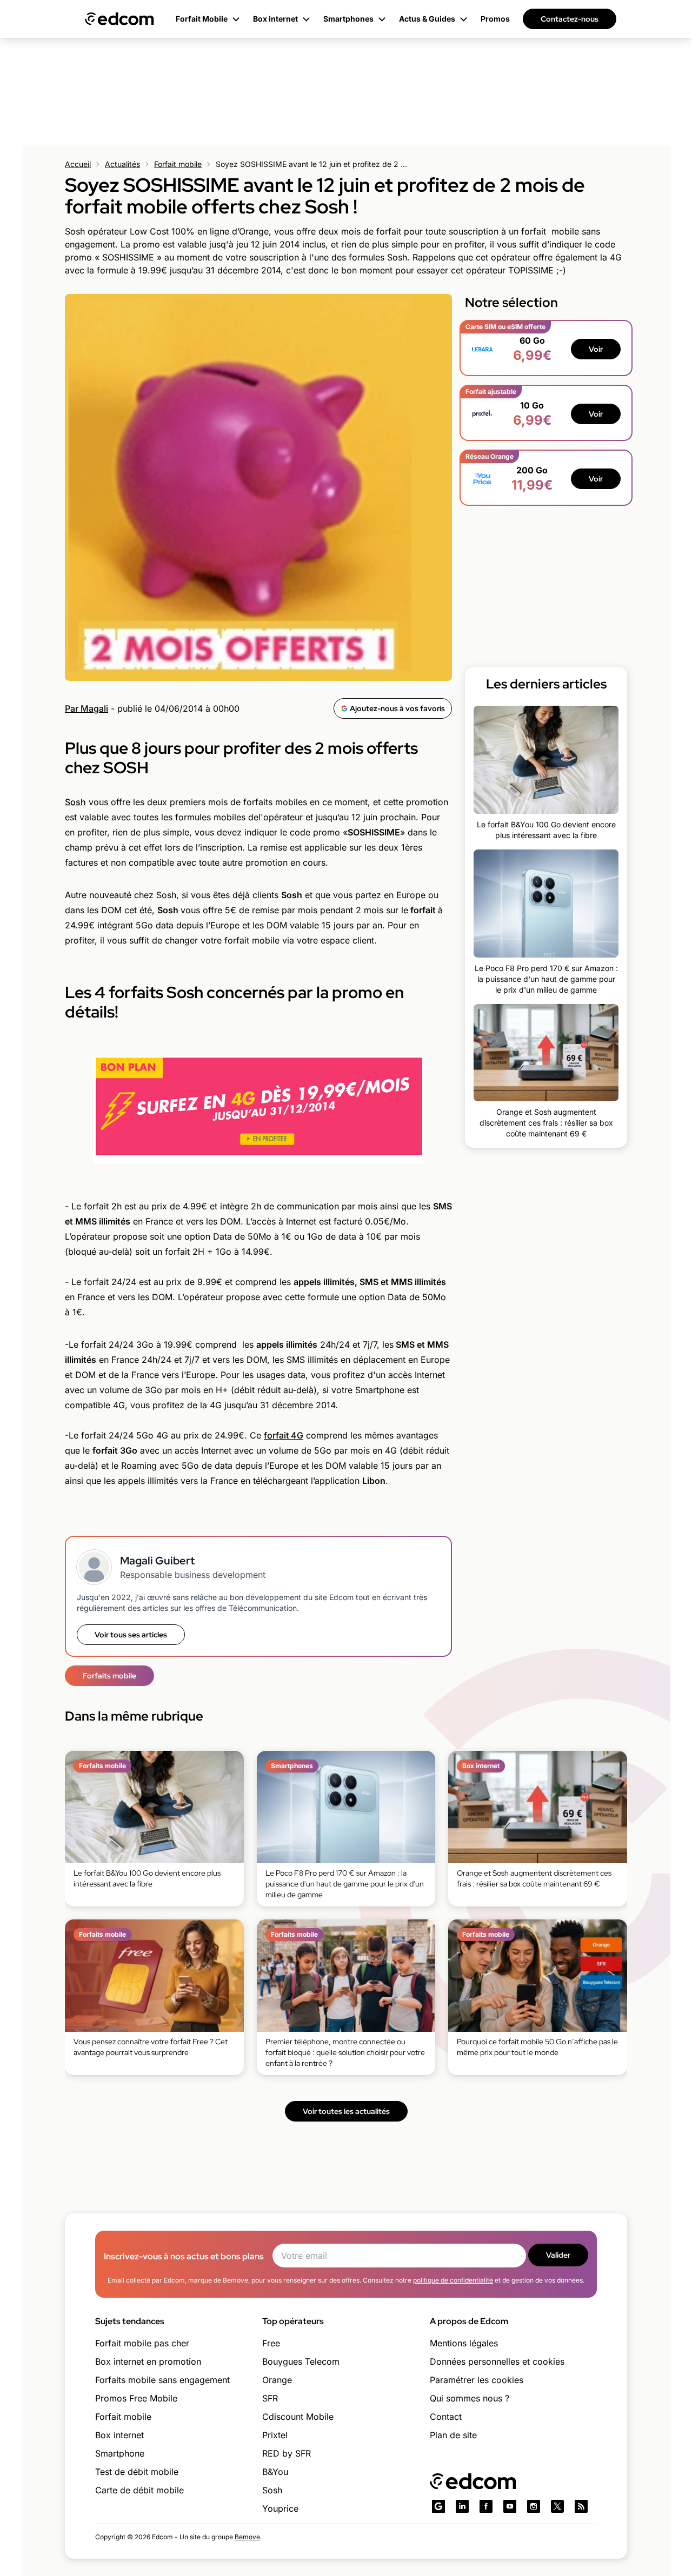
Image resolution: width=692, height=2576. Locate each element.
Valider (558, 2255)
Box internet (119, 2435)
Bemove (247, 2537)
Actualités (122, 164)
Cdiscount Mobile (298, 2417)
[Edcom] (119, 19)
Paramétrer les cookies (477, 2380)
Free (271, 2343)
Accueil (78, 164)
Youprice (280, 2508)
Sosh (75, 802)
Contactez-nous (570, 19)
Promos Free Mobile (136, 2398)
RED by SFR (287, 2453)
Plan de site (453, 2435)
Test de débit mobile (137, 2472)
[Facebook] (486, 2506)
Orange (277, 2380)
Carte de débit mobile (139, 2490)
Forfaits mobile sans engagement (162, 2380)
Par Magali (86, 708)
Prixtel (275, 2435)
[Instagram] (534, 2506)
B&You (275, 2472)
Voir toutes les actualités (346, 2111)
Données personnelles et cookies (497, 2361)
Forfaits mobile (109, 1676)
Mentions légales (464, 2343)
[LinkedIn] (462, 2506)
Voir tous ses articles (131, 1635)
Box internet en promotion (148, 2361)
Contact (446, 2417)
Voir (596, 349)
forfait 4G (284, 1435)
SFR (270, 2398)
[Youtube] (510, 2506)
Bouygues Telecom (301, 2361)
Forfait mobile (178, 164)
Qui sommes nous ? (470, 2398)
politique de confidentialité (453, 2280)
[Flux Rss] (581, 2506)
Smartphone (120, 2453)
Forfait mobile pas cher (142, 2343)
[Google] (438, 2506)
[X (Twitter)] (557, 2506)
